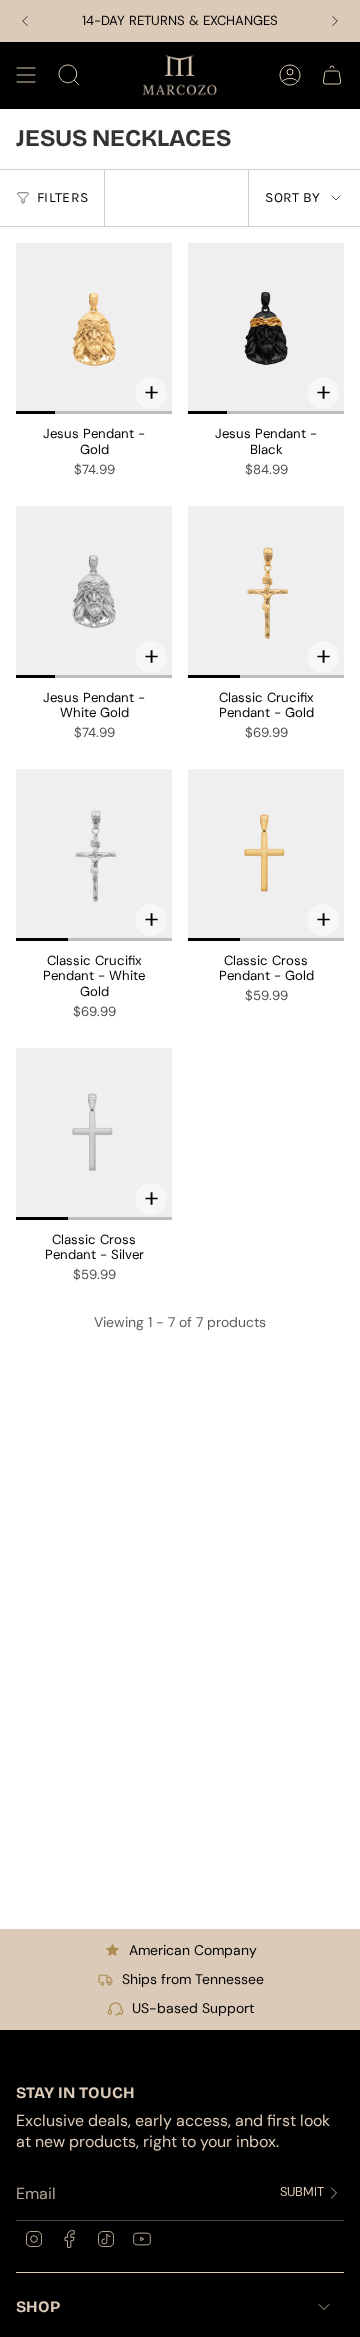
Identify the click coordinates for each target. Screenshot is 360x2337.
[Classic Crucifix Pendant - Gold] (266, 592)
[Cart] (332, 75)
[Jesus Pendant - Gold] (94, 329)
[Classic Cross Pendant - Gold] (266, 855)
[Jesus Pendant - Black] (266, 329)
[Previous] (25, 21)
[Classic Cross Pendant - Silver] (94, 1134)
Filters (62, 197)
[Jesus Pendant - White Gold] (94, 592)
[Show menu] (26, 75)
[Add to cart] (151, 393)
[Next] (335, 21)
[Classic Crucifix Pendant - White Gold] (94, 855)
